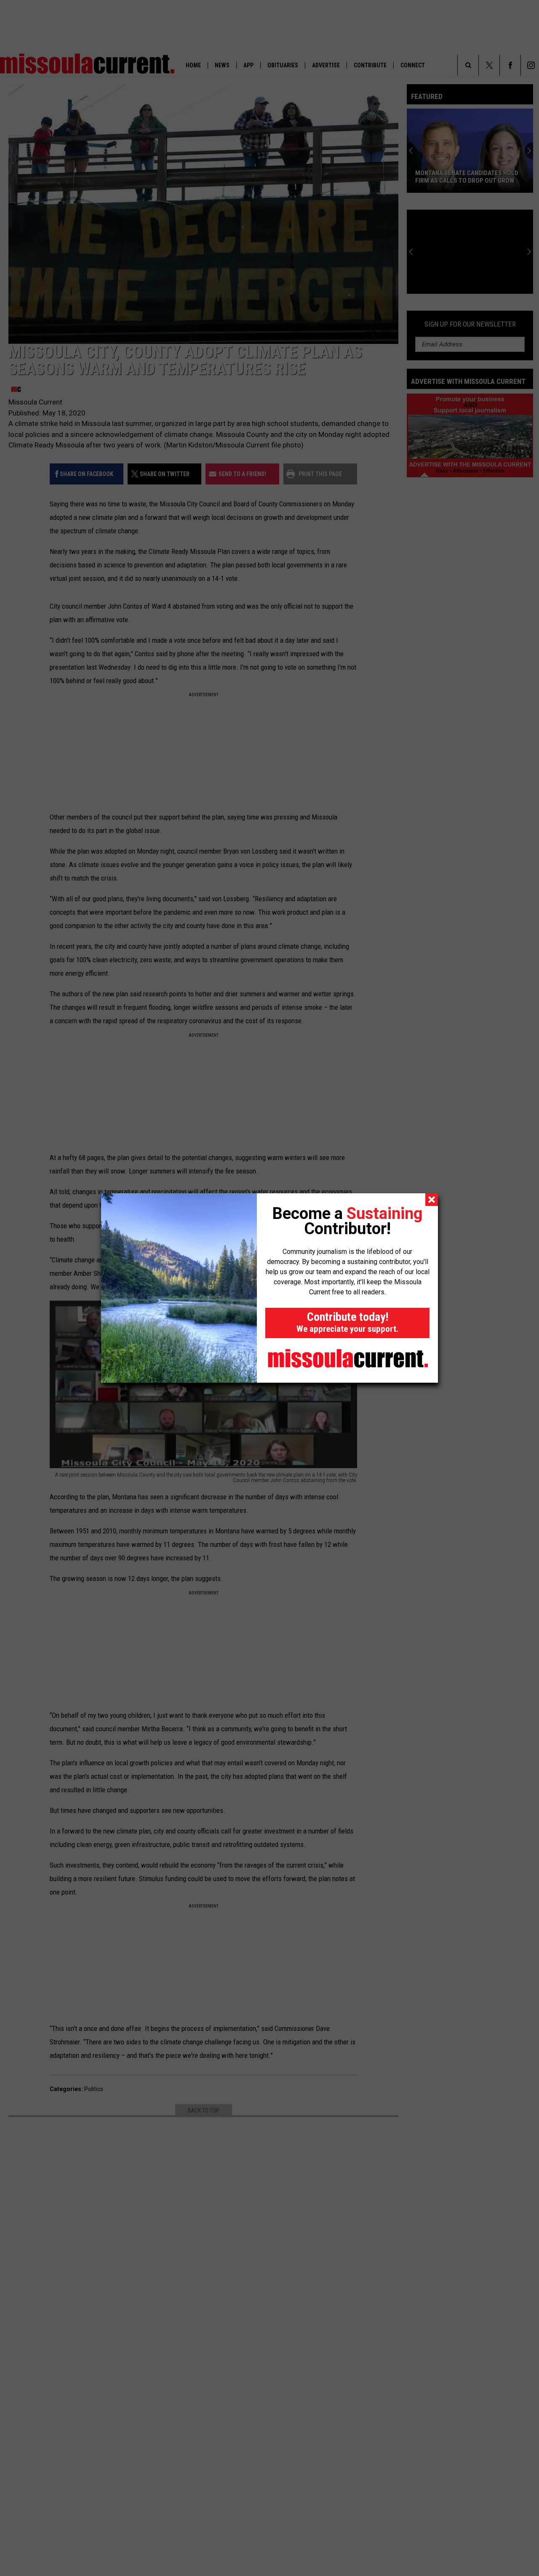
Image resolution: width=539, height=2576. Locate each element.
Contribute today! (347, 1322)
